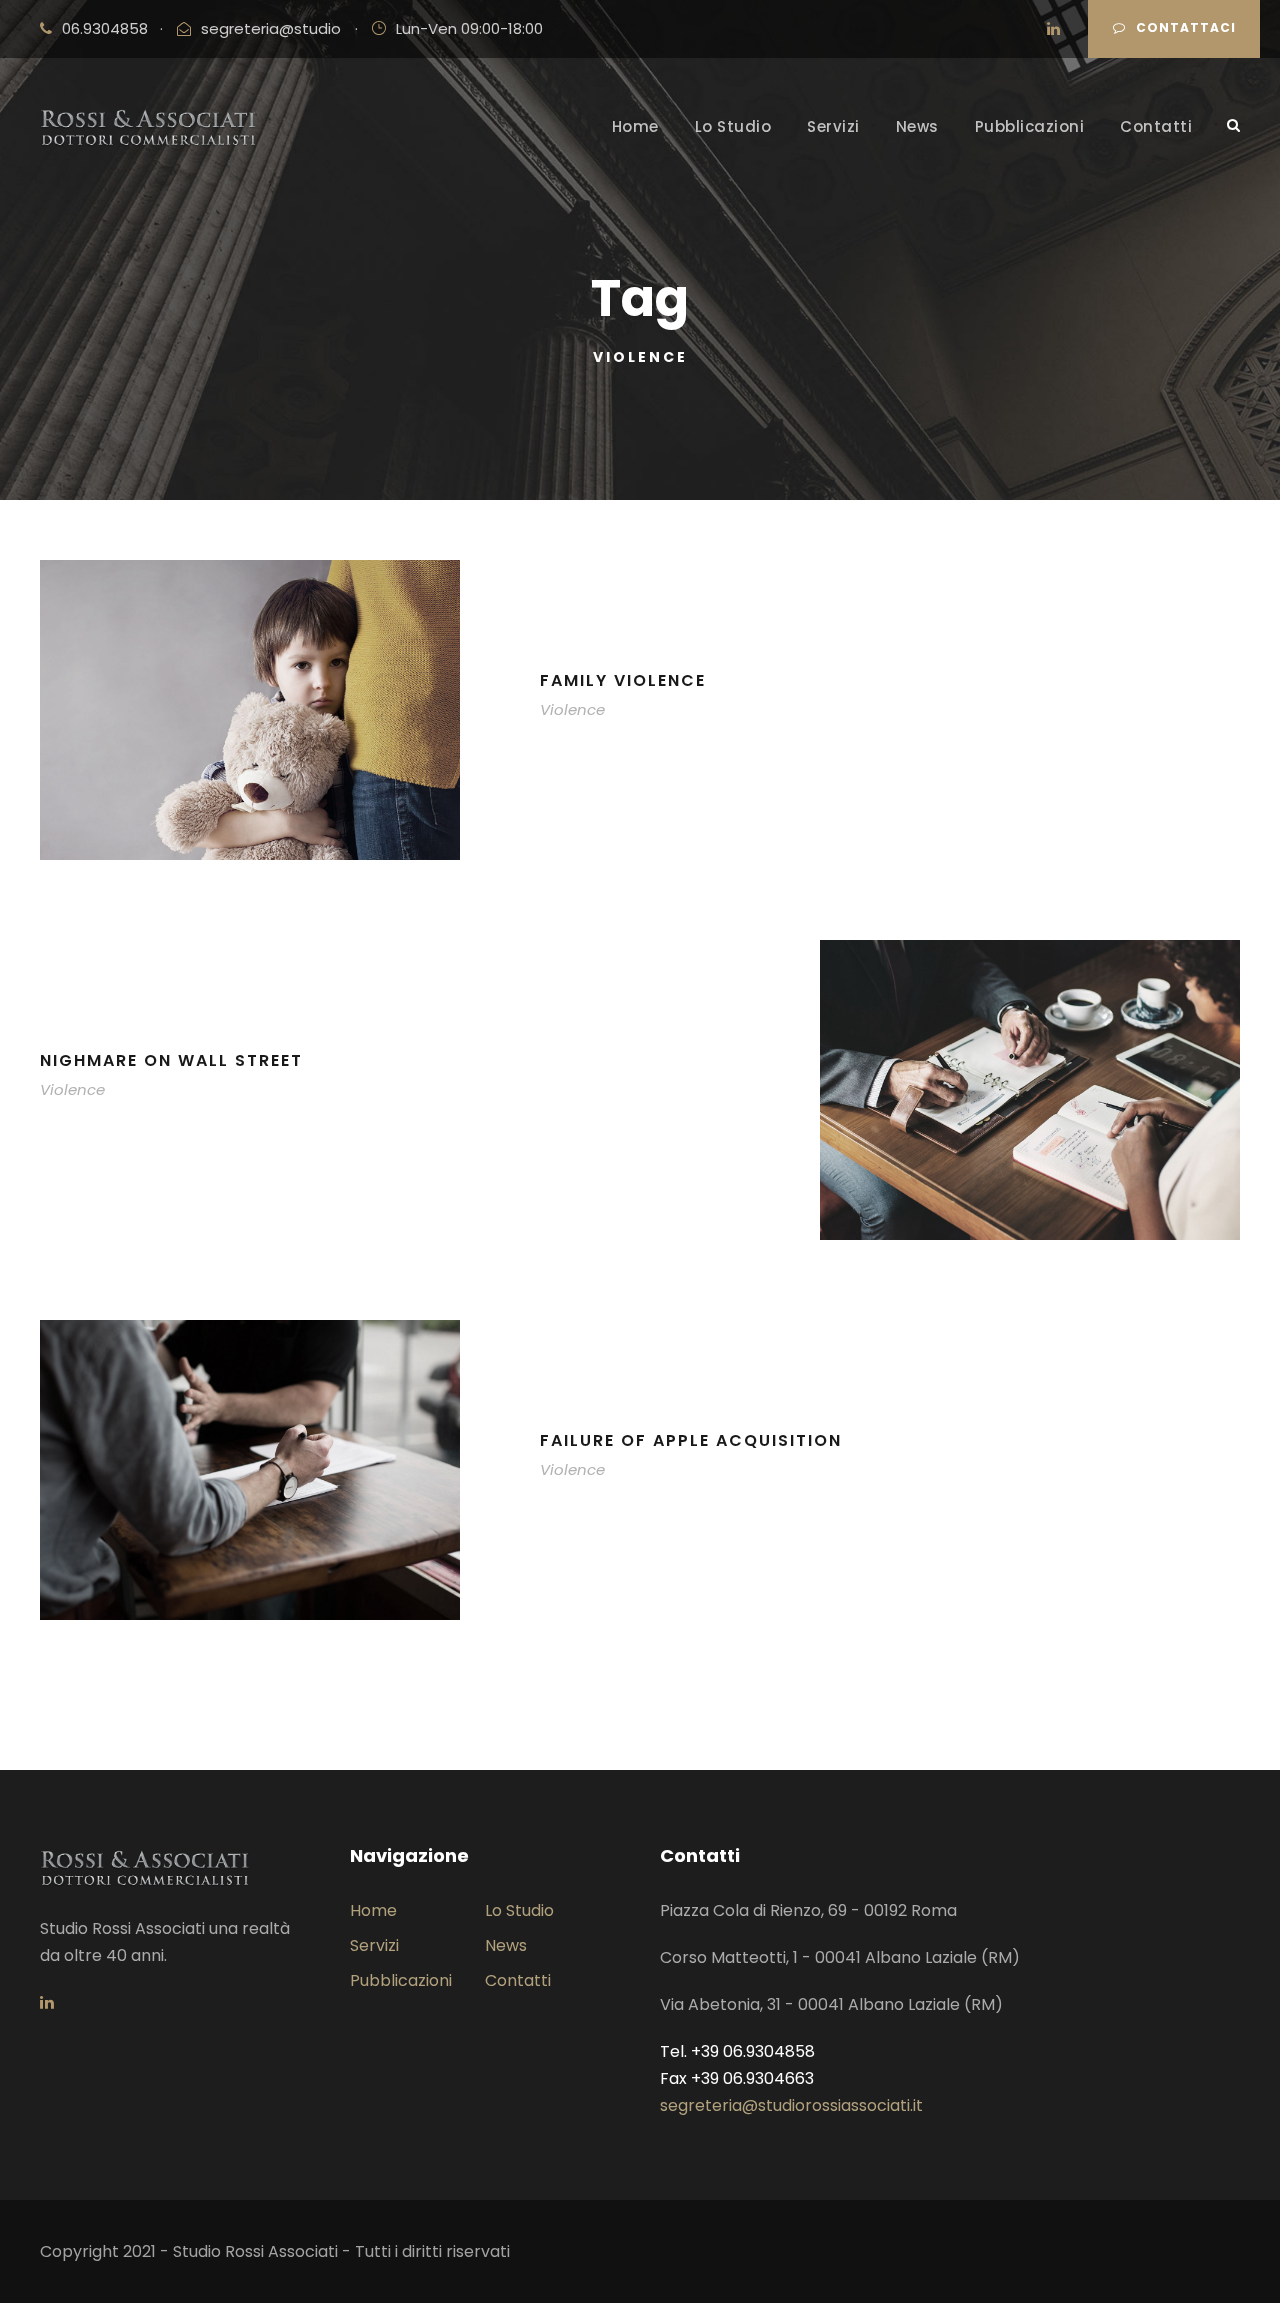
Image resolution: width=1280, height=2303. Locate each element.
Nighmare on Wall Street (171, 1060)
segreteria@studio (271, 28)
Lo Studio (733, 126)
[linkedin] (1053, 28)
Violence (572, 709)
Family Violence (623, 680)
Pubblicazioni (1030, 126)
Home (635, 126)
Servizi (833, 126)
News (917, 126)
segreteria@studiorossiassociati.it (791, 2105)
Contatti (1156, 126)
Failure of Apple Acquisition (691, 1440)
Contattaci (1186, 27)
